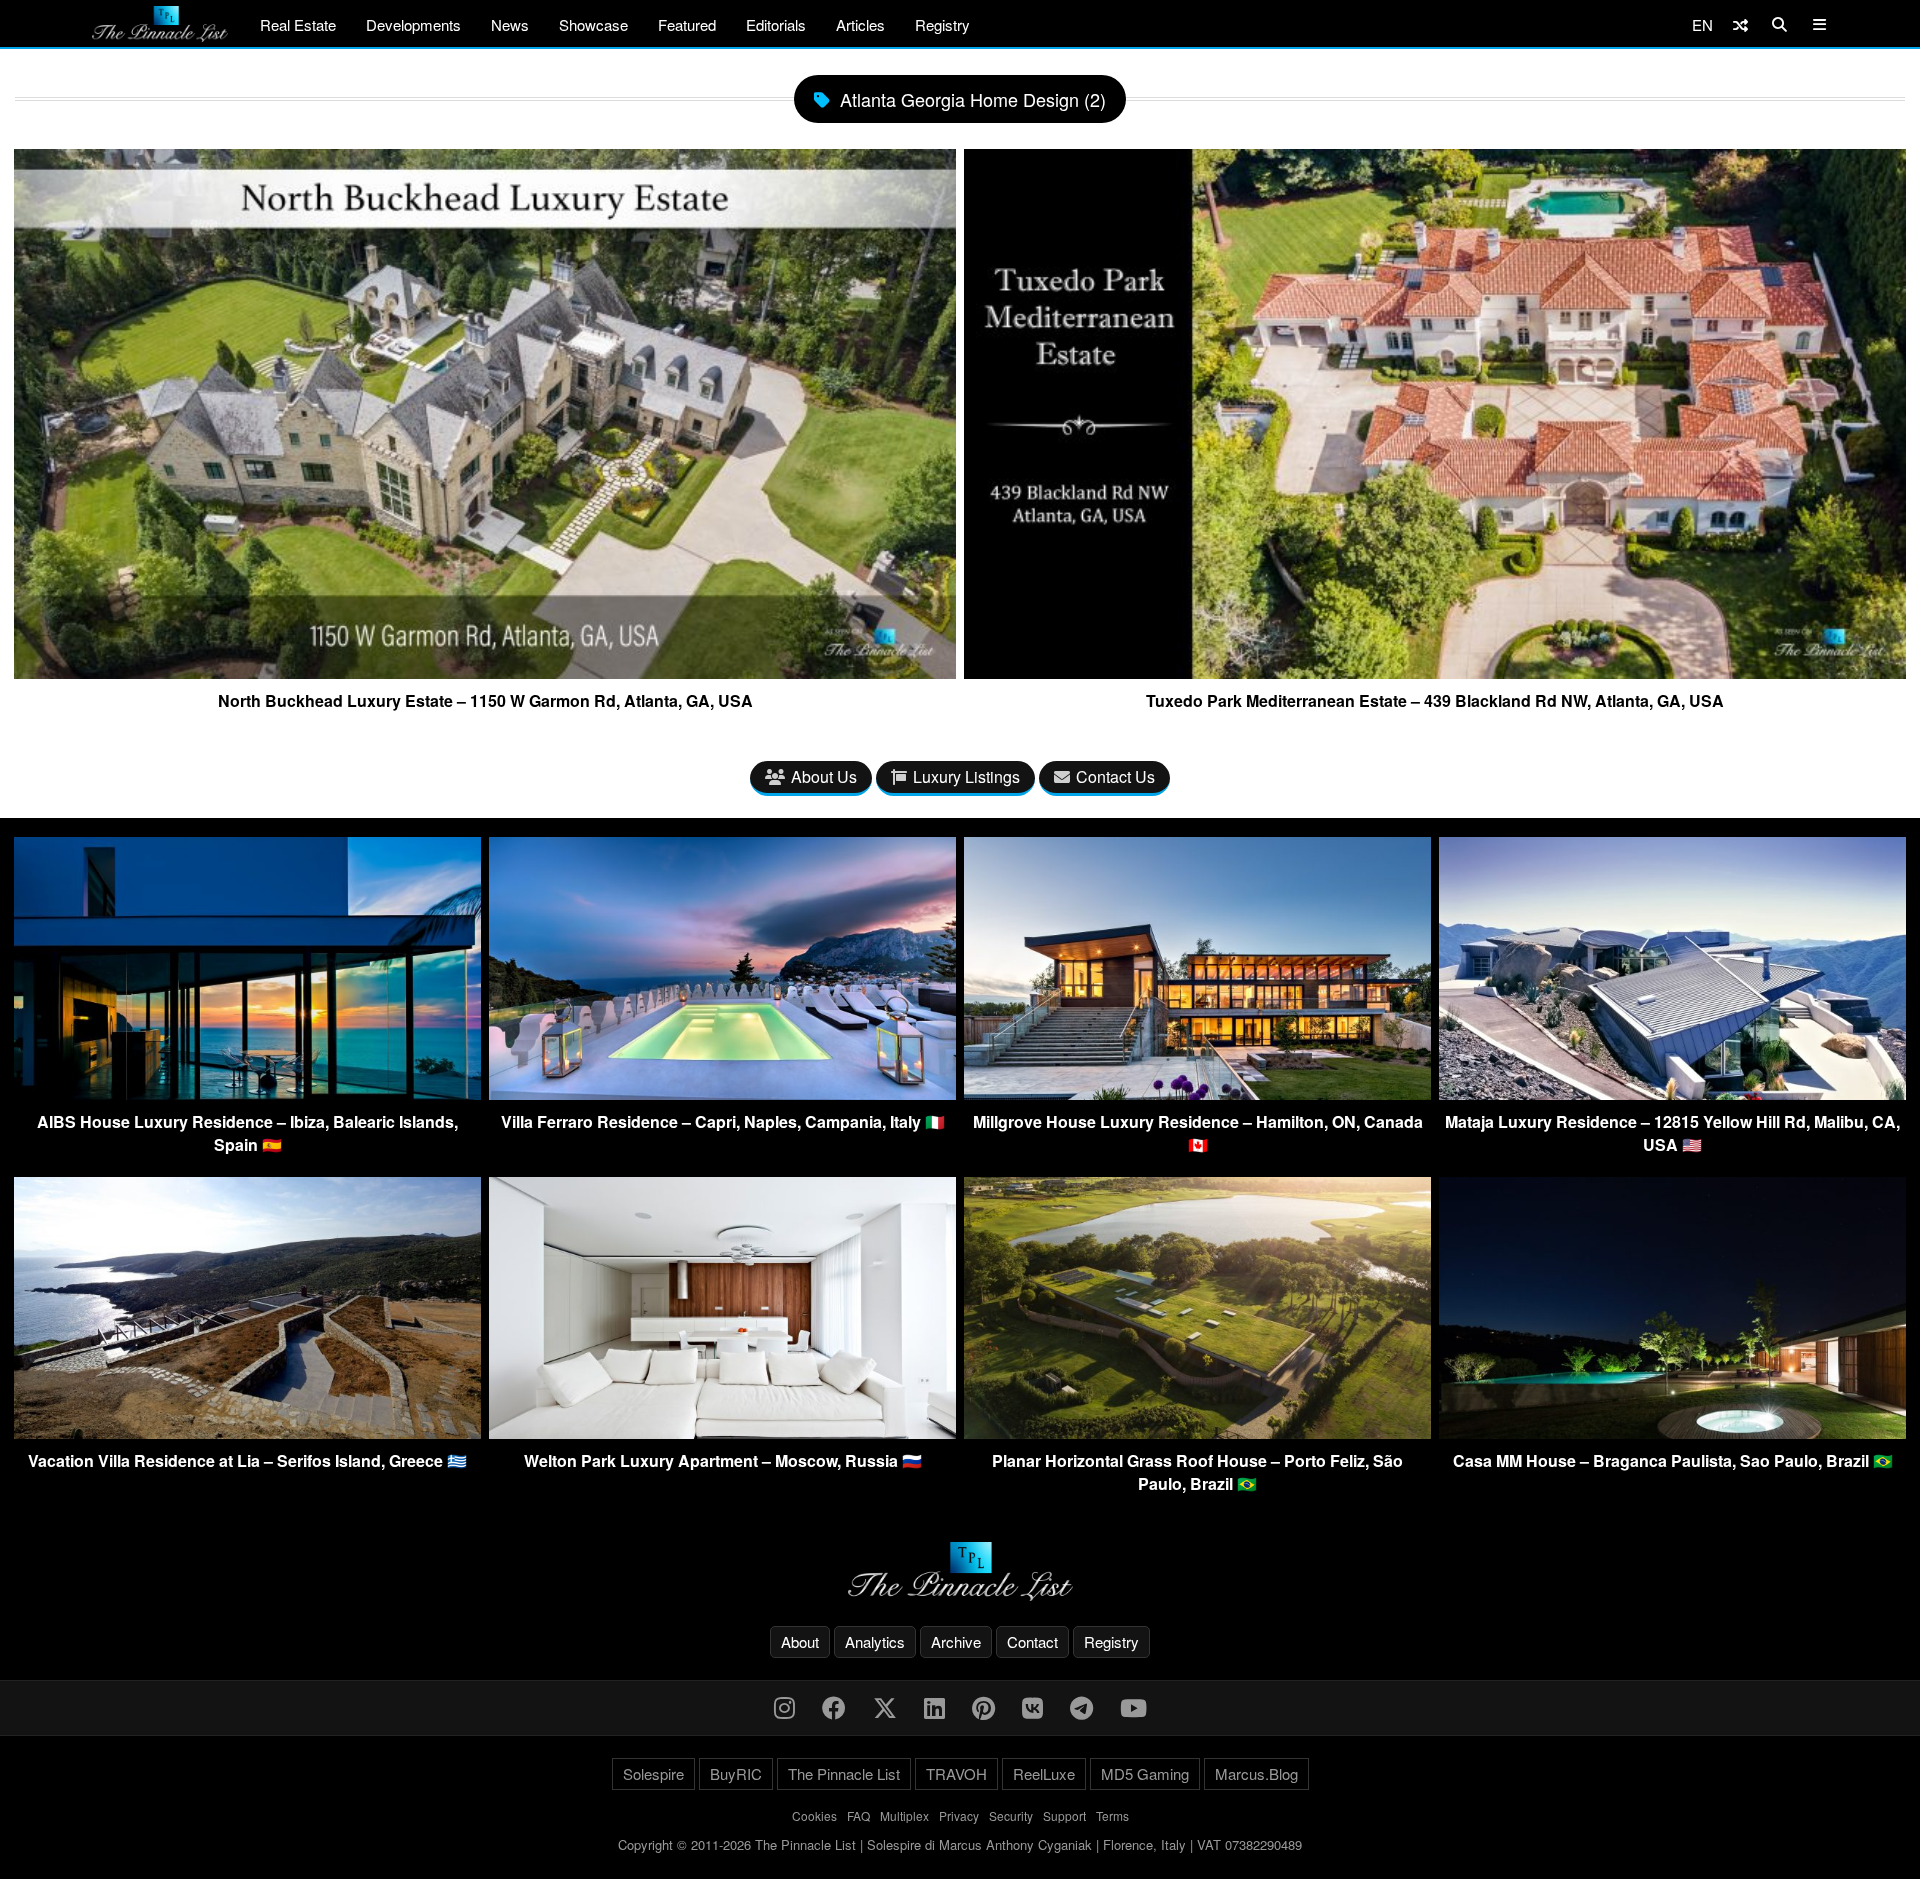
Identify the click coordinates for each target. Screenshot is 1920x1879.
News (510, 24)
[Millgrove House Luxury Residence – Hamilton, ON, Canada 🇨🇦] (1197, 1093)
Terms (1112, 1815)
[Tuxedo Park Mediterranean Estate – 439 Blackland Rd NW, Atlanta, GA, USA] (1435, 671)
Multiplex (904, 1815)
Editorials (776, 24)
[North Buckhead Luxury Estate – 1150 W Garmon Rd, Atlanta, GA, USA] (485, 671)
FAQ (858, 1815)
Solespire (653, 1773)
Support (1064, 1815)
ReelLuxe (1044, 1773)
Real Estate (298, 24)
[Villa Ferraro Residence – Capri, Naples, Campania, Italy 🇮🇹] (722, 1093)
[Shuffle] (1740, 24)
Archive (956, 1641)
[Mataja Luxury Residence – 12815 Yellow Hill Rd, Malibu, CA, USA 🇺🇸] (1672, 1093)
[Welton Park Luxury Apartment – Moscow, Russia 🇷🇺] (722, 1432)
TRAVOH (956, 1773)
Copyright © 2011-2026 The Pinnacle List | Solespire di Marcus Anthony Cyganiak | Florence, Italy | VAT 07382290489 (960, 1844)
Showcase (593, 24)
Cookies (814, 1815)
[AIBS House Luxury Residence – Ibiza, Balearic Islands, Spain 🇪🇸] (247, 1093)
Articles (860, 24)
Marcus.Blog (1256, 1773)
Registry (942, 24)
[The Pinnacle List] (960, 1571)
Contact (1032, 1641)
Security (1011, 1815)
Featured (687, 24)
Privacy (959, 1815)
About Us (824, 776)
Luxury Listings (966, 776)
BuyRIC (736, 1773)
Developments (413, 24)
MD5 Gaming (1145, 1773)
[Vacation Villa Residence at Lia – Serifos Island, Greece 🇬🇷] (247, 1432)
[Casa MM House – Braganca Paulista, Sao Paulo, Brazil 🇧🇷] (1672, 1432)
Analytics (875, 1641)
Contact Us (1115, 776)
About (800, 1641)
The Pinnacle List (844, 1773)
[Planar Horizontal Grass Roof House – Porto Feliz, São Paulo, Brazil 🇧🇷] (1197, 1432)
